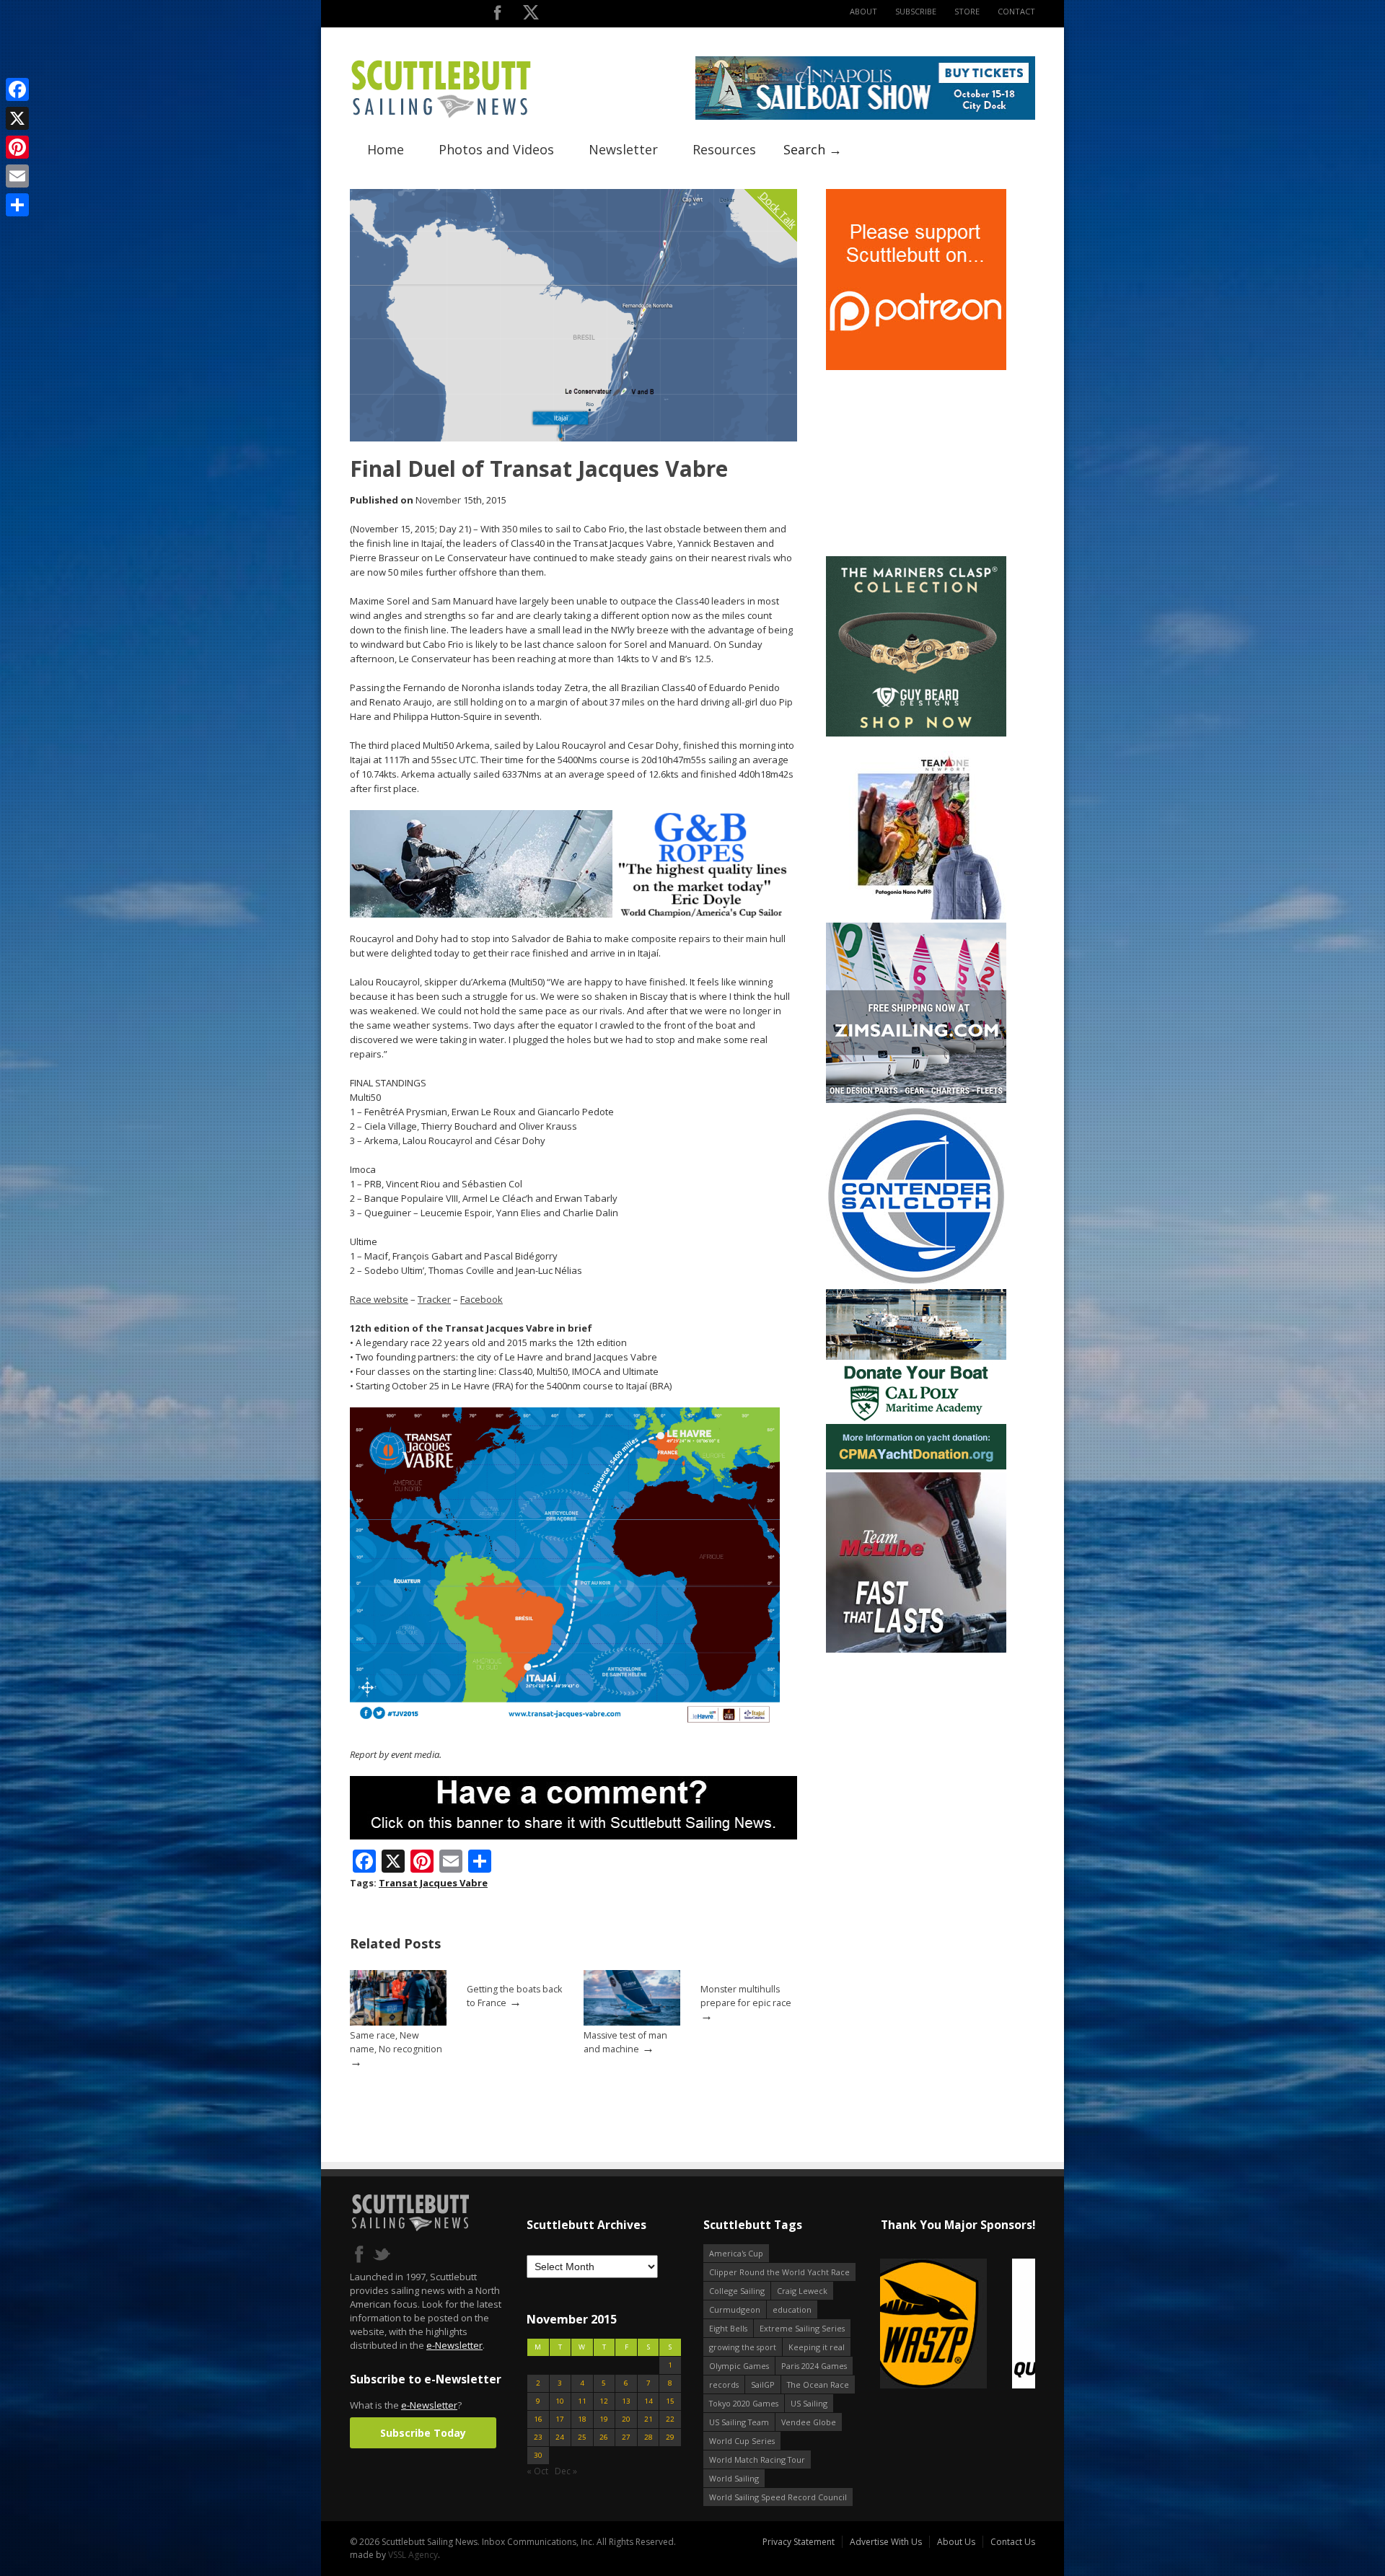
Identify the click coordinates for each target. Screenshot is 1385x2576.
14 (648, 2401)
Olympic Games (739, 2366)
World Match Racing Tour (757, 2459)
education (792, 2309)
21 (648, 2419)
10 (560, 2401)
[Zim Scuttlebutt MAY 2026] (916, 1100)
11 (582, 2401)
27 (626, 2437)
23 (538, 2437)
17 (560, 2419)
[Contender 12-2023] (916, 1283)
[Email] (17, 176)
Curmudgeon (735, 2309)
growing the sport (743, 2347)
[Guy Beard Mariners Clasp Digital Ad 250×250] (916, 733)
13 (626, 2401)
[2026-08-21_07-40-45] (865, 117)
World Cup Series (742, 2441)
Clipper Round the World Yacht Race (779, 2272)
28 (648, 2437)
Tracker (434, 1299)
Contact (1016, 11)
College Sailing (737, 2291)
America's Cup (736, 2253)
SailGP (763, 2384)
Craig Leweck (802, 2291)
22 (670, 2419)
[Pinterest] (17, 147)
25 (582, 2437)
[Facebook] (17, 89)
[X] (17, 118)
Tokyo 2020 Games (744, 2403)
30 (538, 2455)
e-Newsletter (454, 2345)
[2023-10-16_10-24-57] (958, 2325)
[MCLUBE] (916, 1649)
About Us (956, 2542)
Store (967, 11)
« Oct (537, 2471)
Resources (724, 149)
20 (626, 2419)
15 (670, 2401)
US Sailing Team (739, 2422)
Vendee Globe (809, 2422)
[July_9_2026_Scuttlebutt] (916, 1466)
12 (604, 2401)
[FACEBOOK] (497, 16)
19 (604, 2419)
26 (604, 2437)
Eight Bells (728, 2328)
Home (386, 149)
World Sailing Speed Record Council (778, 2497)
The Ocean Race (818, 2384)
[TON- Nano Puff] (916, 916)
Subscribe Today (423, 2433)
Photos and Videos (496, 149)
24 (560, 2437)
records (724, 2384)
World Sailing (734, 2478)
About (863, 11)
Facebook (482, 1299)
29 (670, 2437)
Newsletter (623, 149)
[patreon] (916, 367)
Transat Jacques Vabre (433, 1883)
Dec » (566, 2471)
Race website (379, 1299)
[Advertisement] (916, 463)
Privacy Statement (799, 2542)
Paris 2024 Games (814, 2366)
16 (538, 2419)
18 (582, 2419)
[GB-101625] (573, 914)
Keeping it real (817, 2347)
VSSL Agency (413, 2555)
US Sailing (809, 2403)
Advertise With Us (886, 2542)
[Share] (17, 205)
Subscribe (916, 11)
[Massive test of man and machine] (632, 2022)
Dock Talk (778, 210)
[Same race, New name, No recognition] (398, 2022)
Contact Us (1013, 2542)
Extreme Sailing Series (802, 2328)
